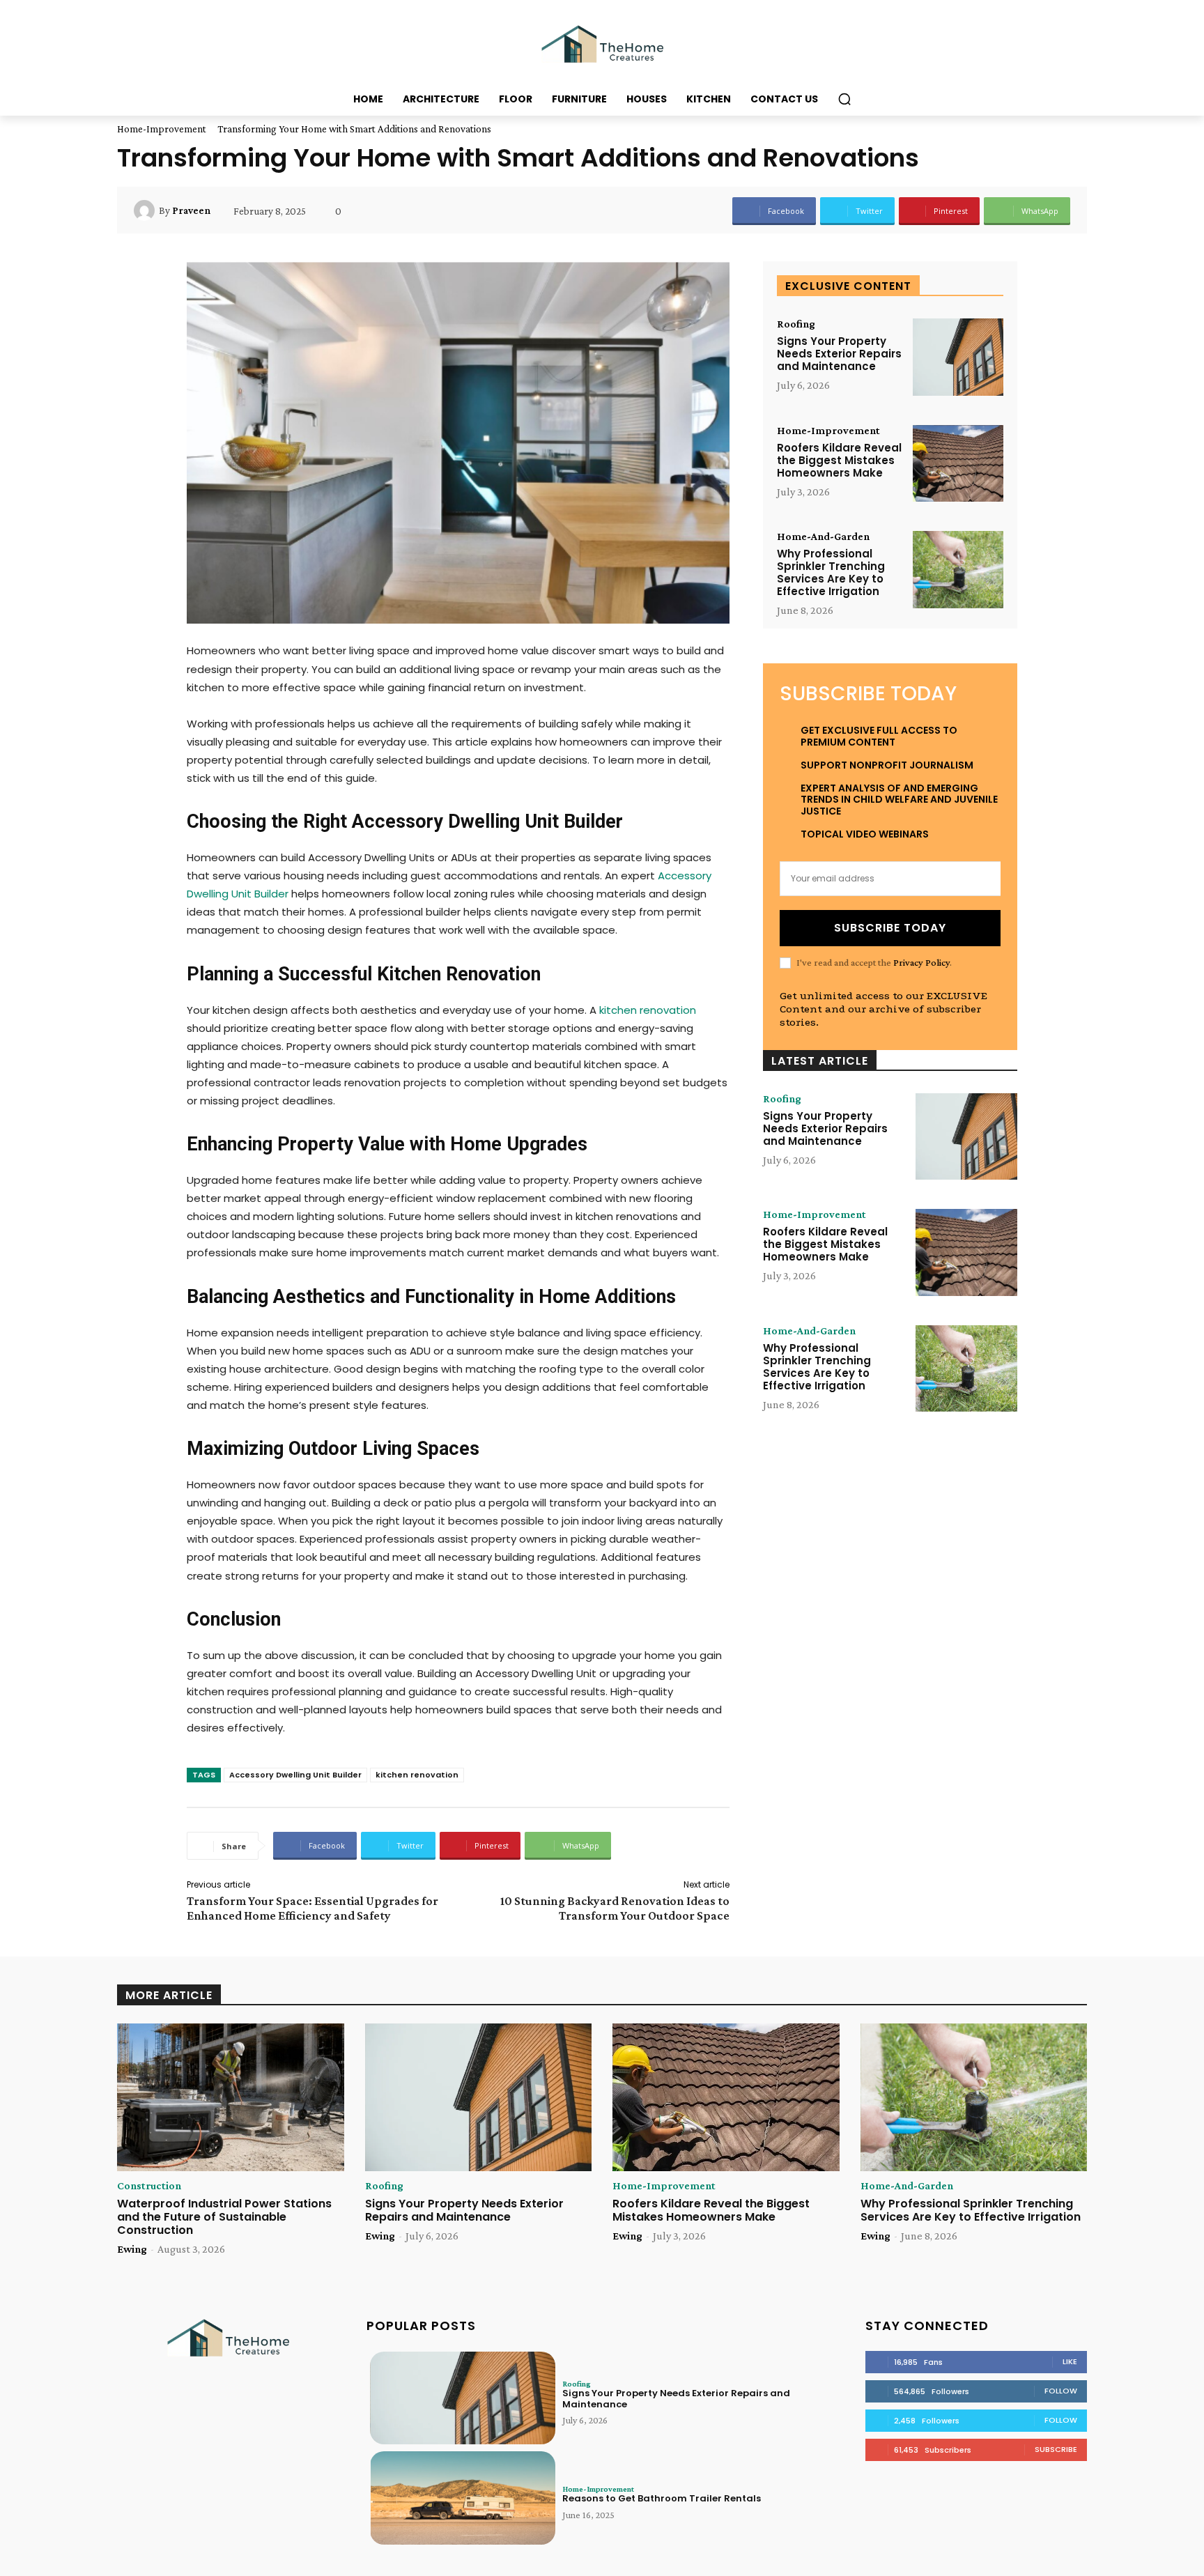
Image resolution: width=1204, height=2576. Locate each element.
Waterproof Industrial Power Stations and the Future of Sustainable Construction (224, 2217)
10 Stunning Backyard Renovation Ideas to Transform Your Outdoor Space (615, 1908)
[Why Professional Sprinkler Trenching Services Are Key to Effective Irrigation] (958, 570)
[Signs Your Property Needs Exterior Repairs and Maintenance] (958, 357)
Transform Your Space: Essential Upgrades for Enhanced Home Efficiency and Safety (312, 1908)
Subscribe (1056, 2449)
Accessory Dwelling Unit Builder (295, 1775)
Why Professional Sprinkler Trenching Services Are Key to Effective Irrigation (831, 572)
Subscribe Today (890, 928)
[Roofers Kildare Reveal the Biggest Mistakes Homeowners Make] (958, 464)
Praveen (191, 210)
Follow (1061, 2391)
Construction (149, 2186)
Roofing (796, 324)
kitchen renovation (417, 1775)
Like (1070, 2361)
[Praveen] (146, 210)
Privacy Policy (921, 962)
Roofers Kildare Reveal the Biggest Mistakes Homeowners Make (839, 460)
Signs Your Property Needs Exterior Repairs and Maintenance (839, 354)
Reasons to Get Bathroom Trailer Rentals (662, 2498)
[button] (844, 99)
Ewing (132, 2249)
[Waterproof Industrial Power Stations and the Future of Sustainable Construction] (231, 2097)
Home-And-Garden (823, 537)
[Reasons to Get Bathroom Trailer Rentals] (463, 2498)
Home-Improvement (162, 129)
